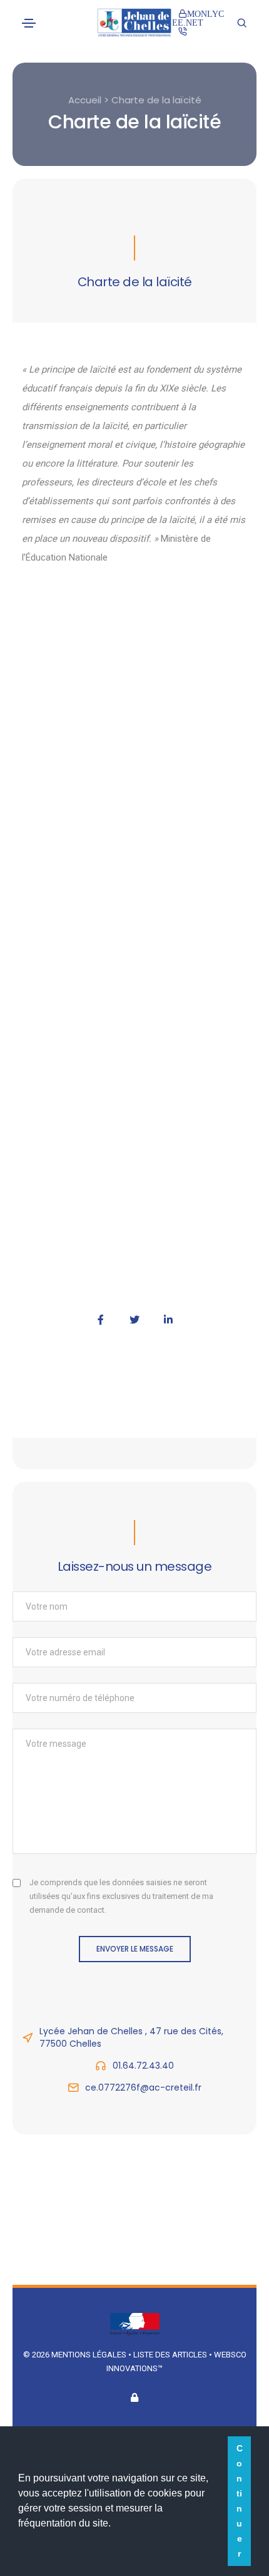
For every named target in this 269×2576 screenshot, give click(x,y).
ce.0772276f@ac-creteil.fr (143, 2087)
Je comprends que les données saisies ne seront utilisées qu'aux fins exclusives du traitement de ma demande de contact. (121, 1896)
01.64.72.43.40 (143, 2066)
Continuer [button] (240, 2501)
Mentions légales (89, 2355)
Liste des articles (171, 2355)
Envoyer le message (135, 1949)
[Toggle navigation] (29, 23)
